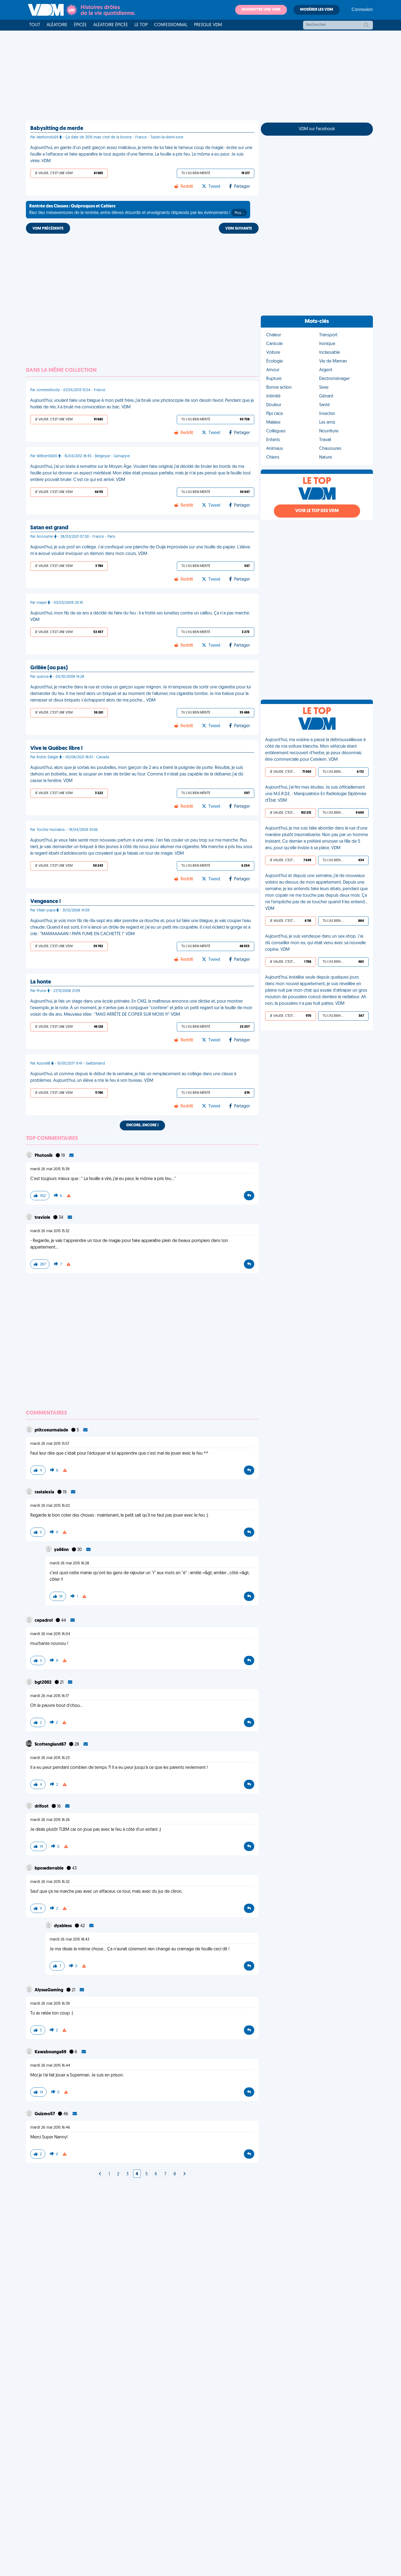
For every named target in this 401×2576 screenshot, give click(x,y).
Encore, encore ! (142, 1125)
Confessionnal (171, 25)
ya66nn (62, 1550)
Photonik (44, 1156)
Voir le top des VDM (317, 511)
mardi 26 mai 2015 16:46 (50, 2128)
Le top (141, 25)
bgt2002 (44, 1683)
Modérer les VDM (317, 10)
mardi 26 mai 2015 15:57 (50, 1444)
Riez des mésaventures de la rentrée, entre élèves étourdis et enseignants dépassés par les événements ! (136, 210)
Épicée (80, 25)
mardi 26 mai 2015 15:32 (50, 1231)
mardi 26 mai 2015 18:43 (69, 1940)
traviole (43, 1218)
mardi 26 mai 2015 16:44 (50, 2066)
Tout (35, 25)
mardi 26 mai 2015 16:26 (50, 1820)
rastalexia (45, 1492)
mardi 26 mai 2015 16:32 (50, 1882)
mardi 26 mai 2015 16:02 (50, 1506)
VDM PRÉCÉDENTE (48, 229)
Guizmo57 (45, 2114)
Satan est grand (49, 528)
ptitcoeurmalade (52, 1430)
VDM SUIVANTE (239, 229)
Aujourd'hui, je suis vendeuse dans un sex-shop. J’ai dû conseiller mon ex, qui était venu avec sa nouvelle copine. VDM (315, 943)
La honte (41, 982)
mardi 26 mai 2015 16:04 (50, 1634)
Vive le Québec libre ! (56, 748)
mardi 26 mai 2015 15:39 (50, 1169)
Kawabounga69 (51, 2052)
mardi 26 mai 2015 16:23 (50, 1758)
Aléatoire (57, 25)
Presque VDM (208, 25)
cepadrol (44, 1621)
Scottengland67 (51, 1745)
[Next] (100, 2174)
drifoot (42, 1807)
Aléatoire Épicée (111, 25)
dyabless (63, 1926)
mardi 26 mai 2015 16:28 (69, 1563)
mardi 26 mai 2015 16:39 (50, 2004)
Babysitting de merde (57, 129)
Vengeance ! (46, 902)
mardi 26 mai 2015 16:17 (50, 1696)
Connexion (362, 10)
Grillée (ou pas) (49, 668)
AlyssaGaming (49, 1990)
